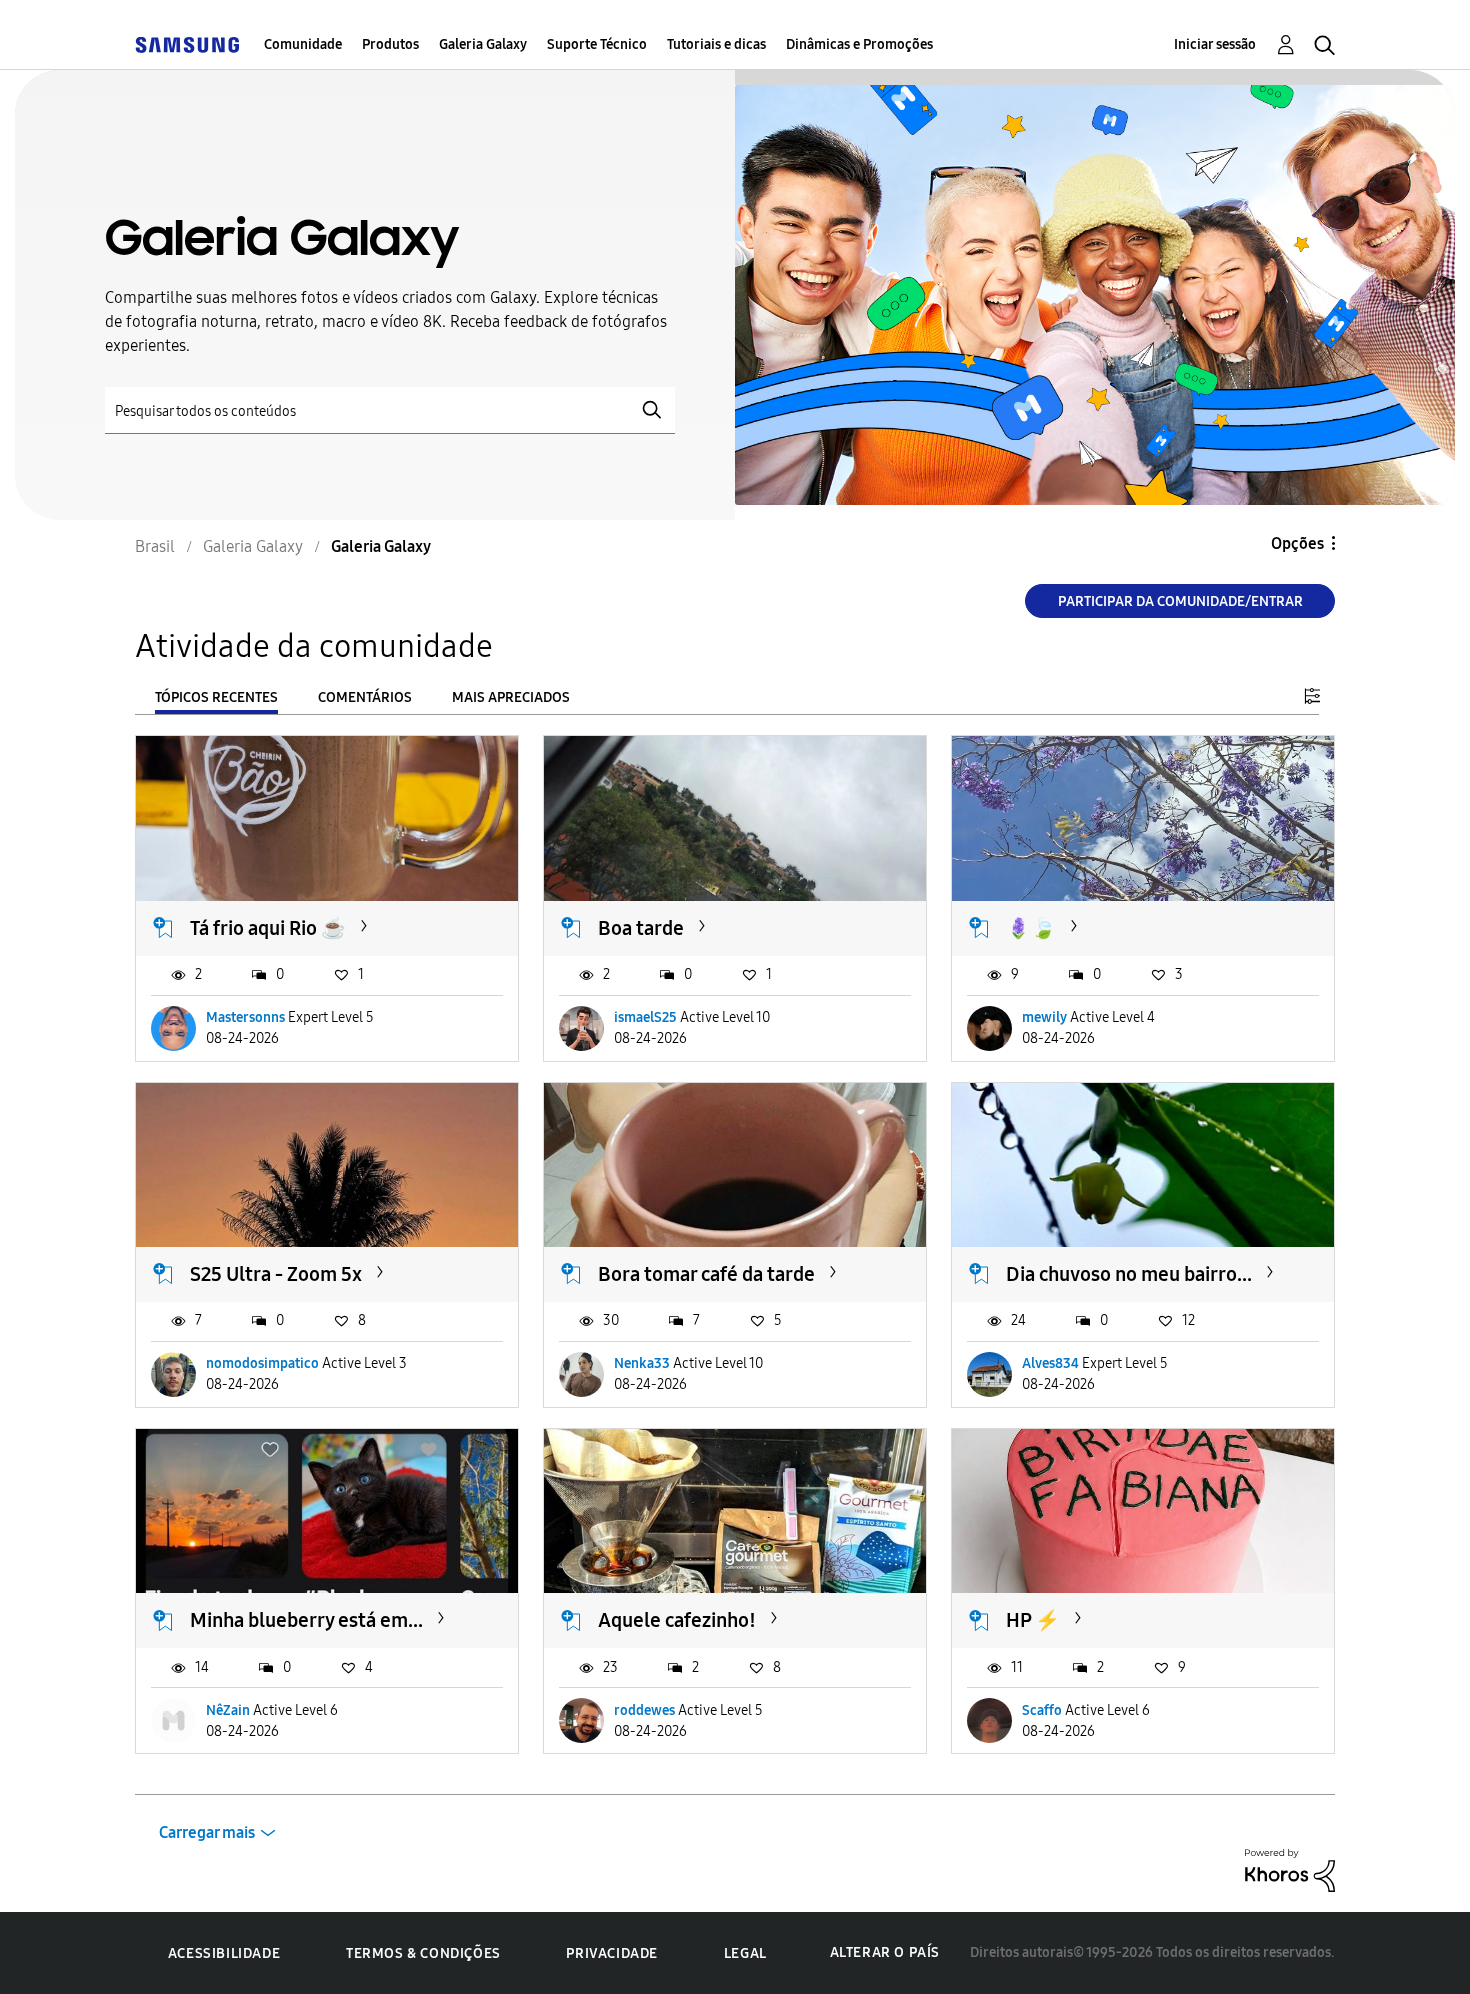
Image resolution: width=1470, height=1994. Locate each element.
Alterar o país (885, 1952)
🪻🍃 (1031, 928)
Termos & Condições (423, 1953)
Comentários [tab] (365, 697)
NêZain (228, 1710)
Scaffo (1042, 1710)
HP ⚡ (1033, 1620)
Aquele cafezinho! (677, 1620)
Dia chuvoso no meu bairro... (1129, 1274)
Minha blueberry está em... (306, 1620)
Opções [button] (1297, 543)
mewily (1044, 1017)
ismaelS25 (645, 1017)
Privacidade (612, 1953)
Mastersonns (245, 1017)
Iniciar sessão (1215, 44)
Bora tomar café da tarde (706, 1274)
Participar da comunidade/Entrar (1180, 601)
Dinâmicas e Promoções (859, 44)
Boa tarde (641, 928)
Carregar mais (207, 1832)
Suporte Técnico (597, 44)
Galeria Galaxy (483, 44)
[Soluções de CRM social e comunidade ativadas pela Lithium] (1290, 1869)
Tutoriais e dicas (716, 44)
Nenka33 (642, 1363)
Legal (745, 1953)
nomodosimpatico (262, 1363)
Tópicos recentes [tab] (216, 697)
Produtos (390, 44)
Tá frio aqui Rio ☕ (268, 928)
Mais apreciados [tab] (511, 697)
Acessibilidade (224, 1953)
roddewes (644, 1710)
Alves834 (1050, 1363)
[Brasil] (187, 44)
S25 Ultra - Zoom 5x (276, 1274)
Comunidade (303, 44)
